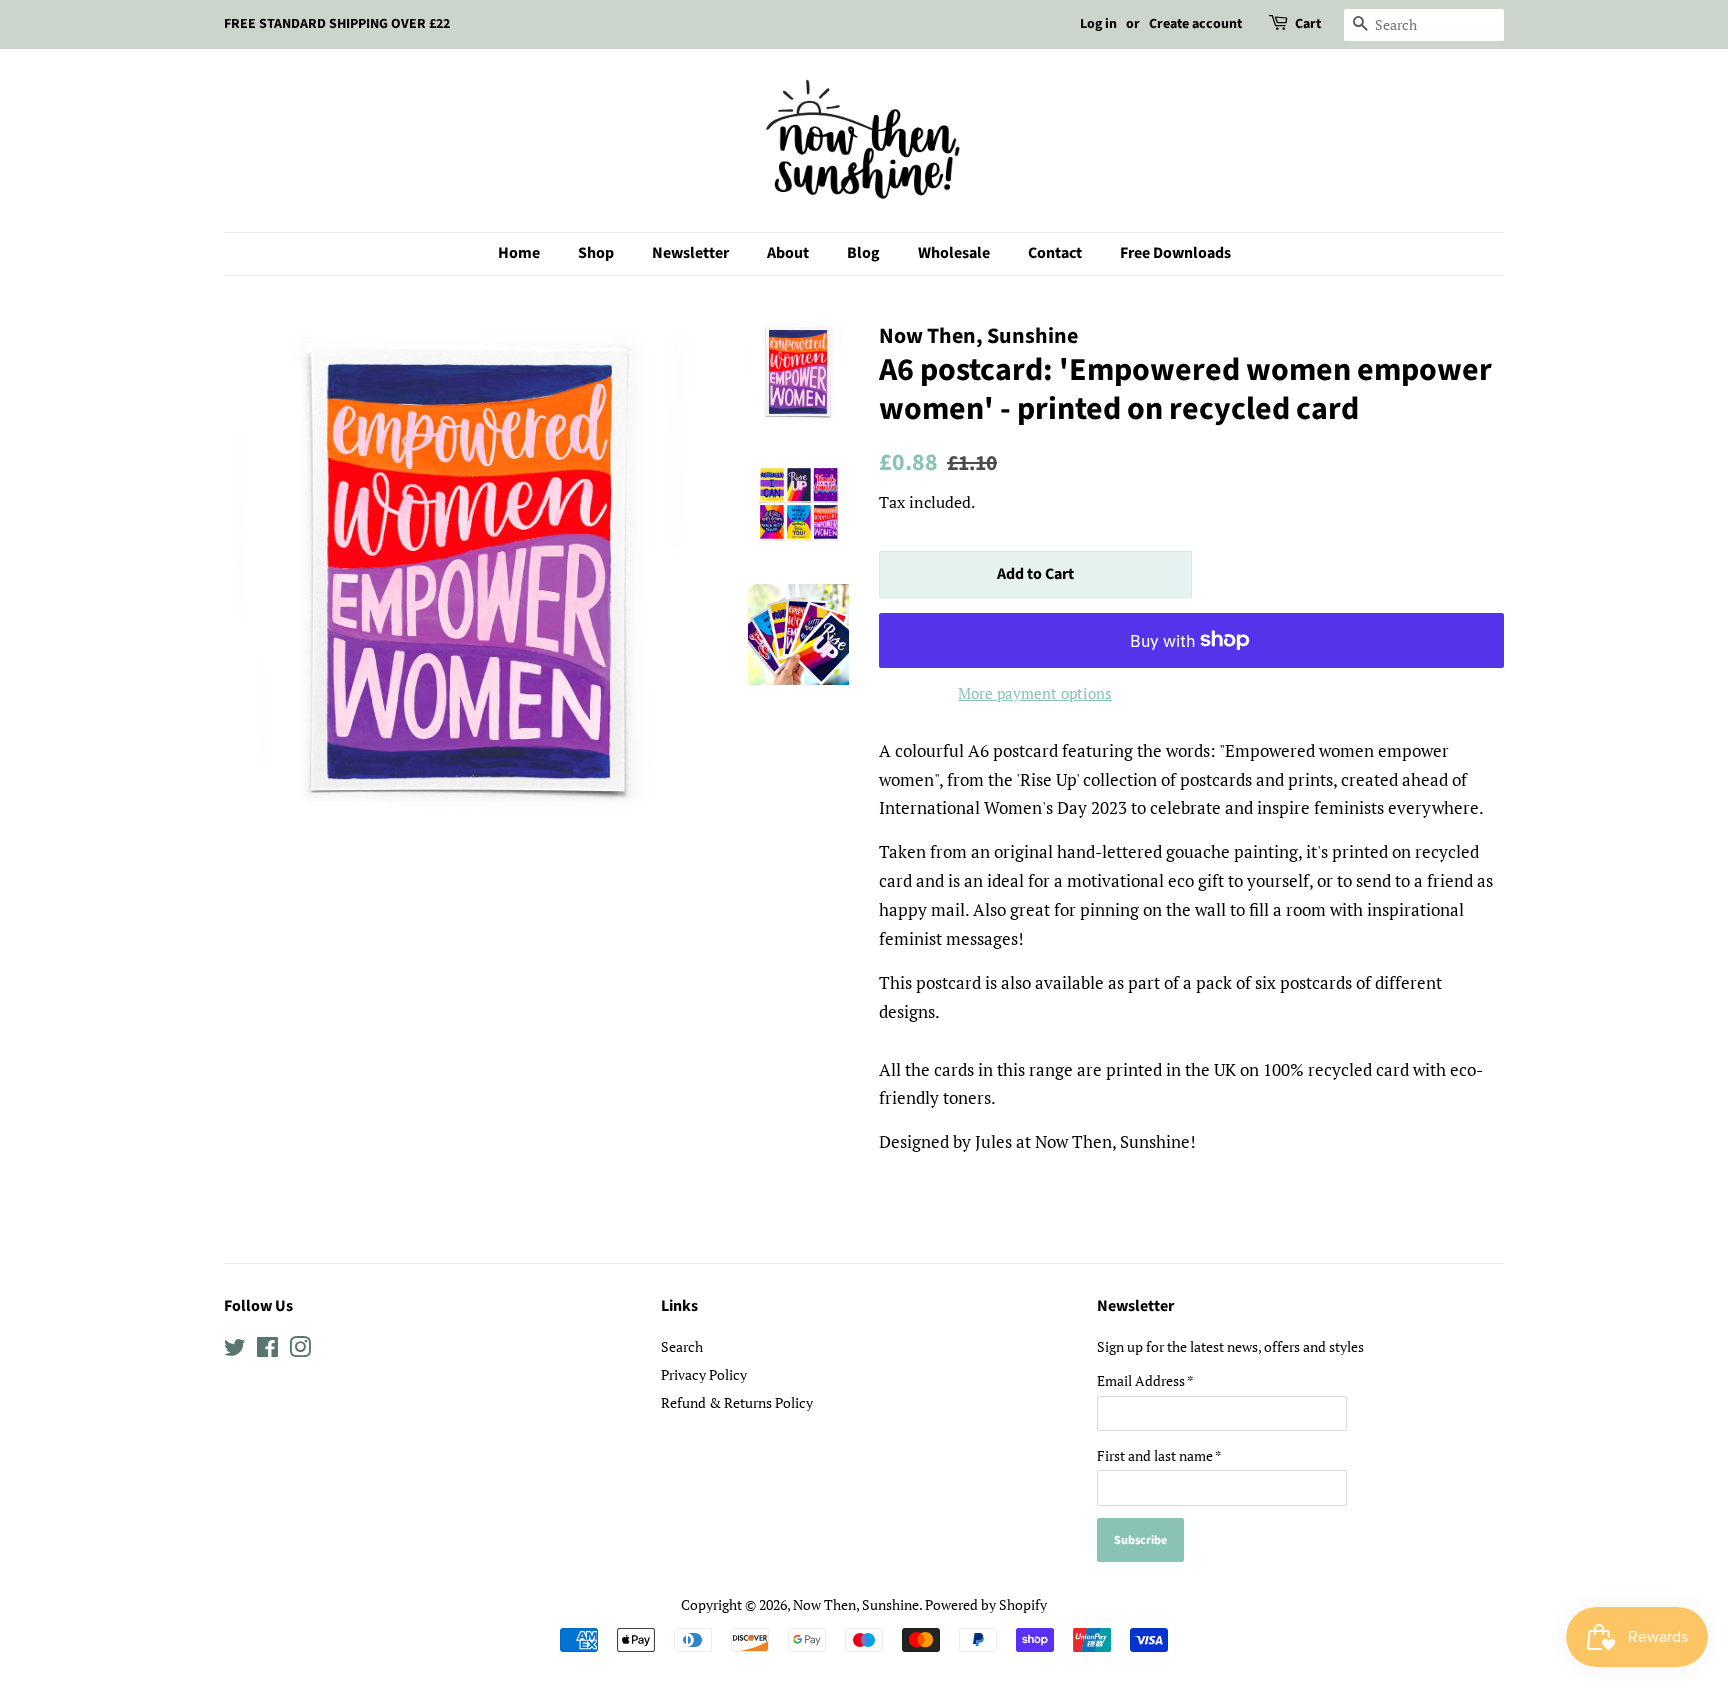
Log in (1098, 24)
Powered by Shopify (986, 1604)
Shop (596, 253)
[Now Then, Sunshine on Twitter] (235, 1350)
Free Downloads (1175, 253)
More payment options (1035, 693)
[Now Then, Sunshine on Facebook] (267, 1350)
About (788, 253)
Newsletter (690, 253)
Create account (1195, 24)
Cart (1308, 24)
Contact (1055, 253)
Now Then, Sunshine (856, 1604)
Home (519, 253)
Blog (863, 253)
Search (682, 1346)
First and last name (1159, 1455)
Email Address (1145, 1380)
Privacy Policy (704, 1374)
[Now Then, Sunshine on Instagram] (300, 1350)
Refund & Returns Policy (737, 1402)
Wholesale (954, 253)
